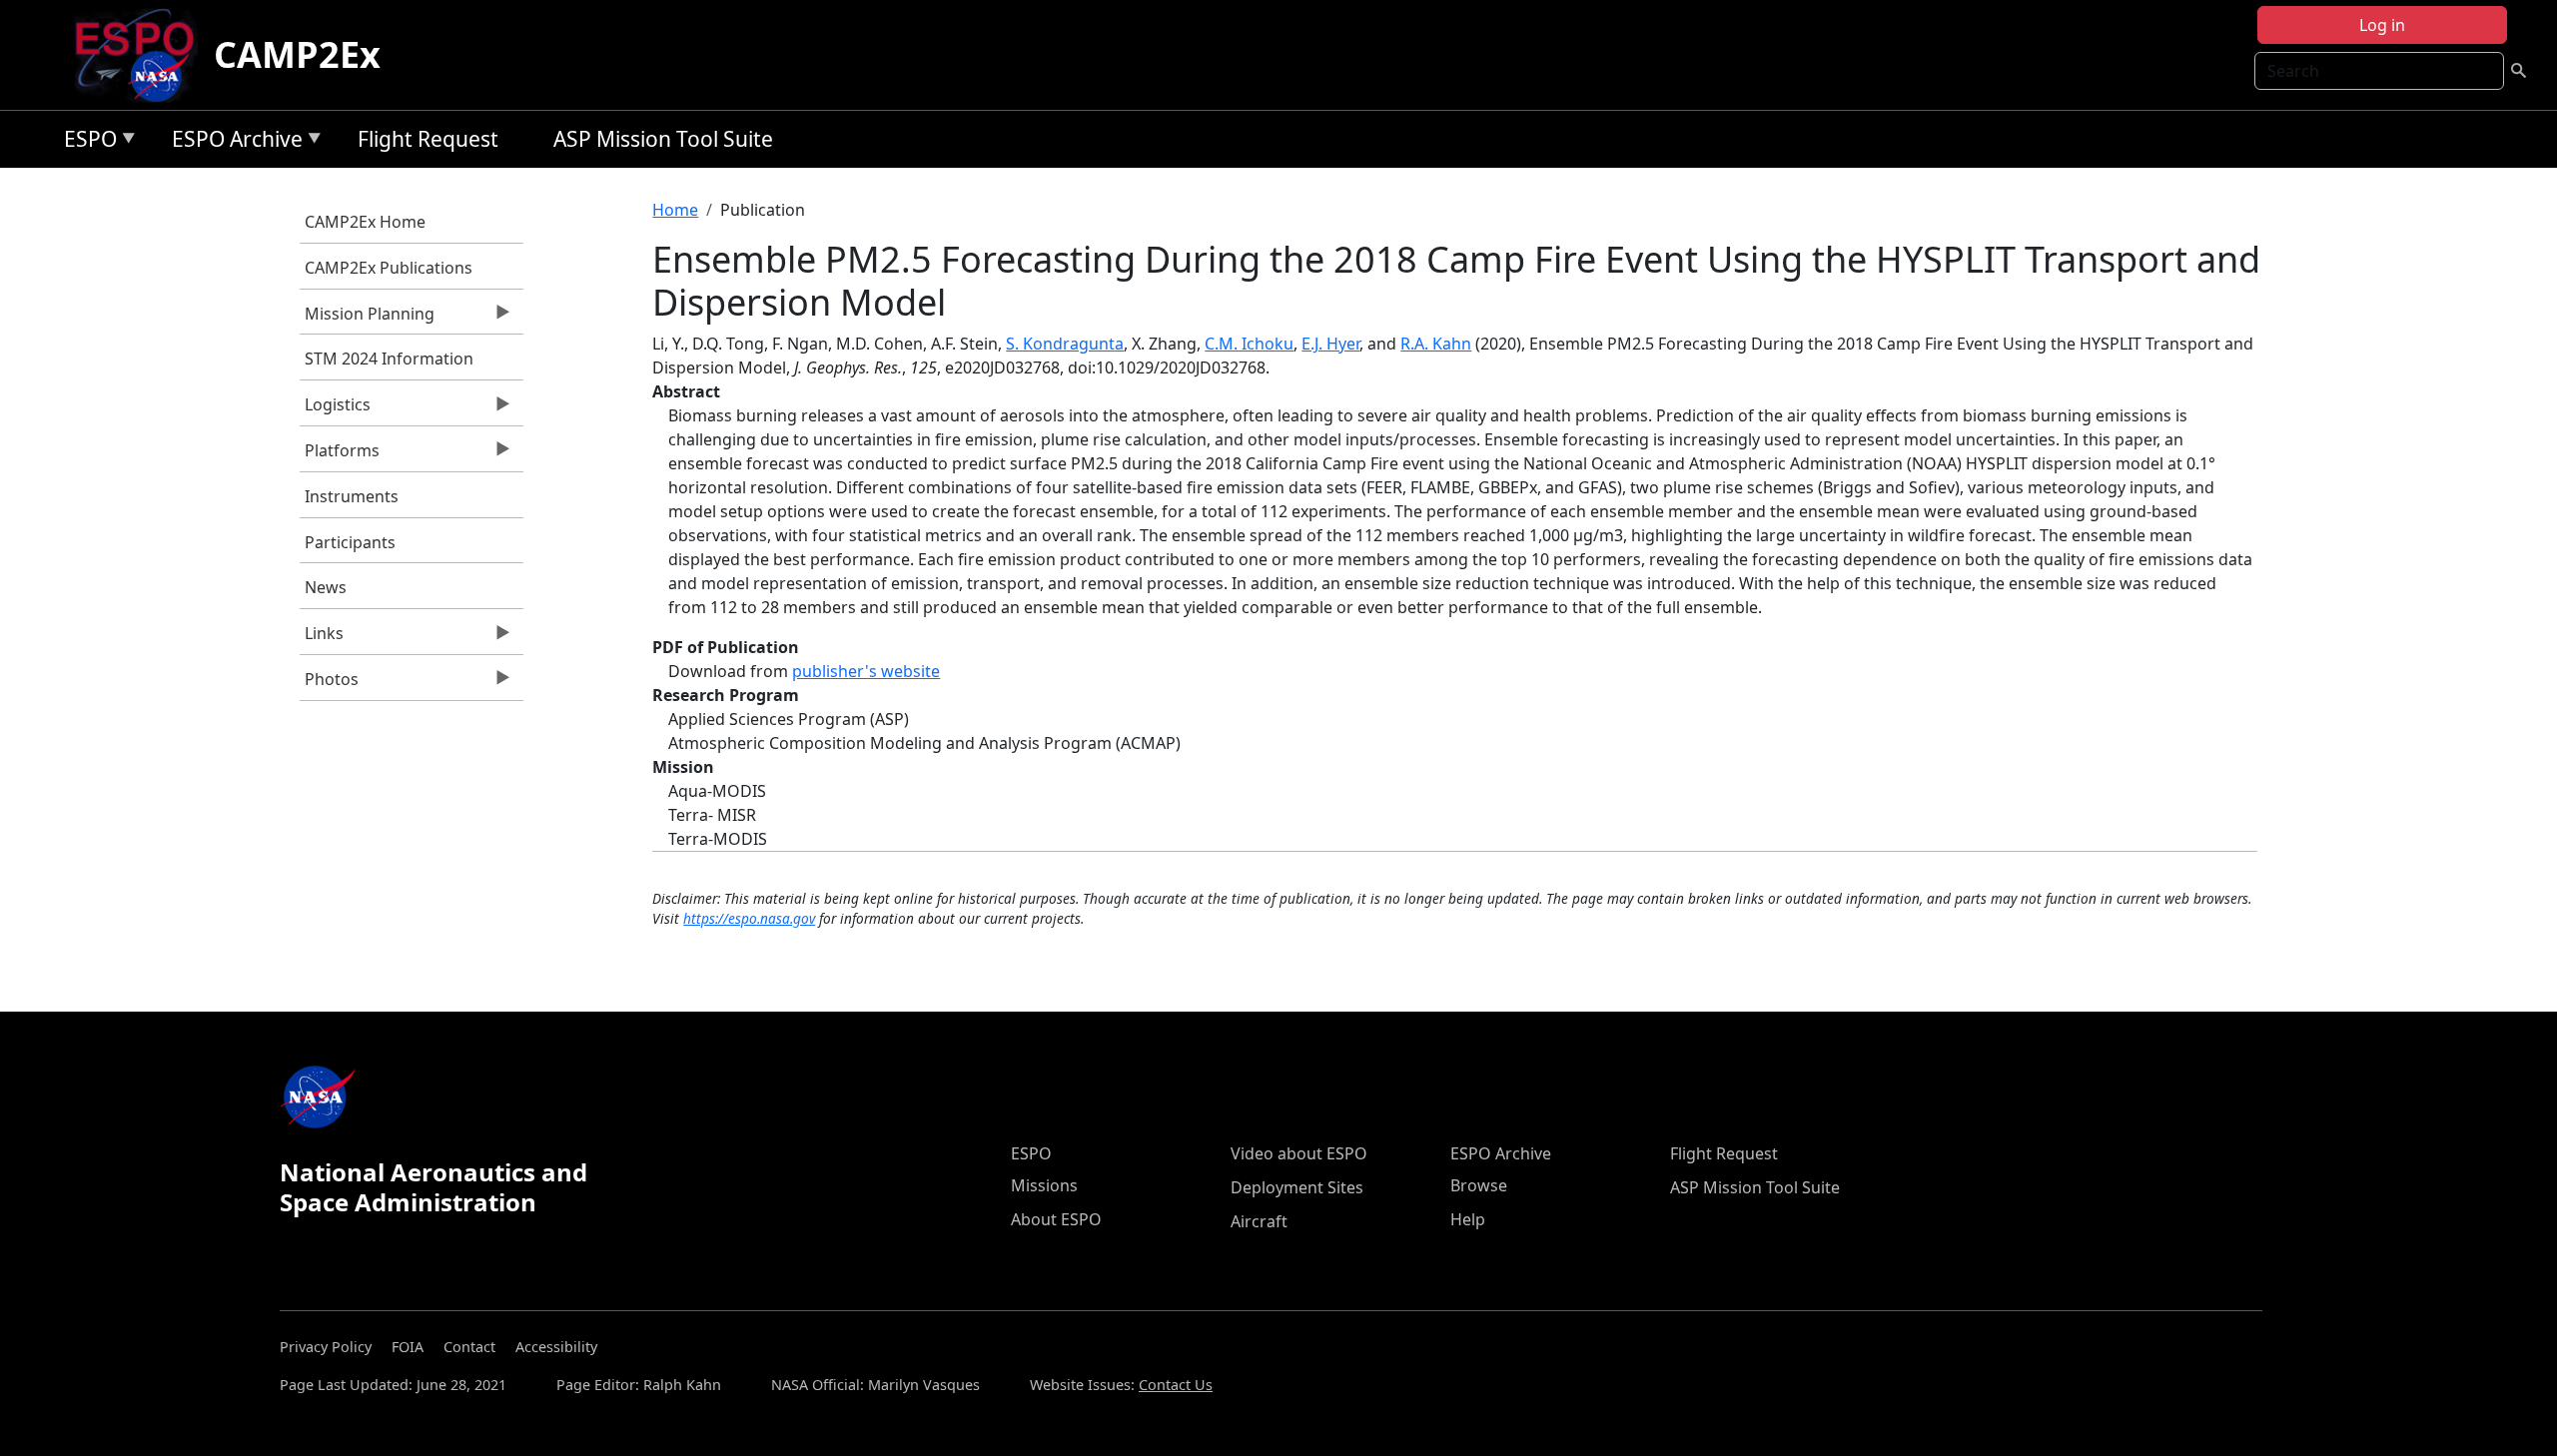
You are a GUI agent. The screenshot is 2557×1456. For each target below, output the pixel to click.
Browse (1479, 1185)
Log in (2382, 25)
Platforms (340, 455)
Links (322, 638)
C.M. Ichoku (1249, 344)
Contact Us (1176, 1385)
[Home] (142, 55)
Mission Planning (367, 319)
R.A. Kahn (1436, 344)
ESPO (85, 142)
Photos (329, 684)
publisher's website (866, 671)
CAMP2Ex (297, 54)
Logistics (335, 409)
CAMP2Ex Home (365, 222)
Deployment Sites (1297, 1187)
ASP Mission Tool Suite (663, 139)
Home (675, 210)
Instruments (352, 496)
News (326, 587)
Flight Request (428, 139)
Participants (350, 542)
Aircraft (1259, 1221)
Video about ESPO (1299, 1153)
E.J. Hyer (1330, 344)
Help (1468, 1219)
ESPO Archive (232, 142)
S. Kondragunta (1065, 344)
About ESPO (1056, 1219)
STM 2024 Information (389, 359)
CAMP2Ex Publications (389, 268)
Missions (1044, 1185)
